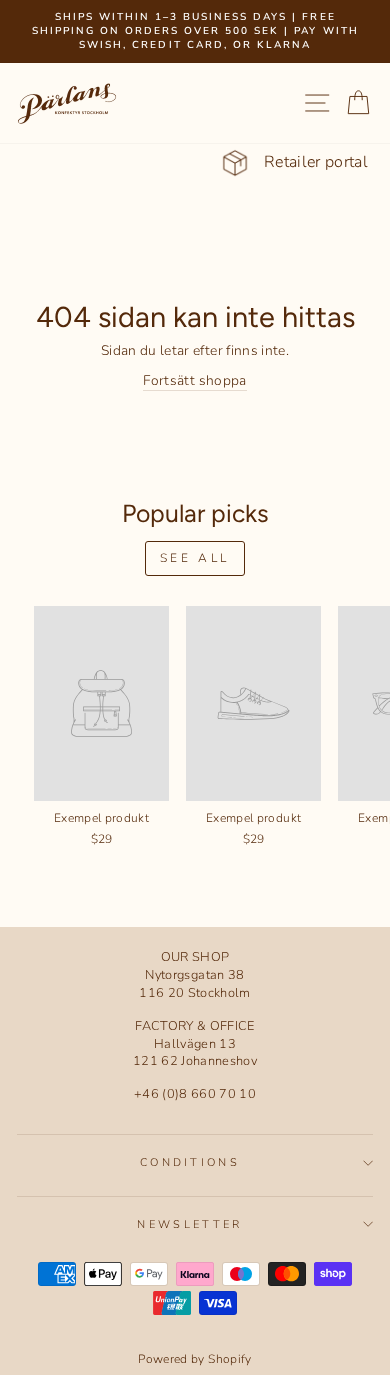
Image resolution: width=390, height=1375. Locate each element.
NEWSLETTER (189, 1224)
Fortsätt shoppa (194, 380)
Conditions (190, 1162)
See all (195, 558)
